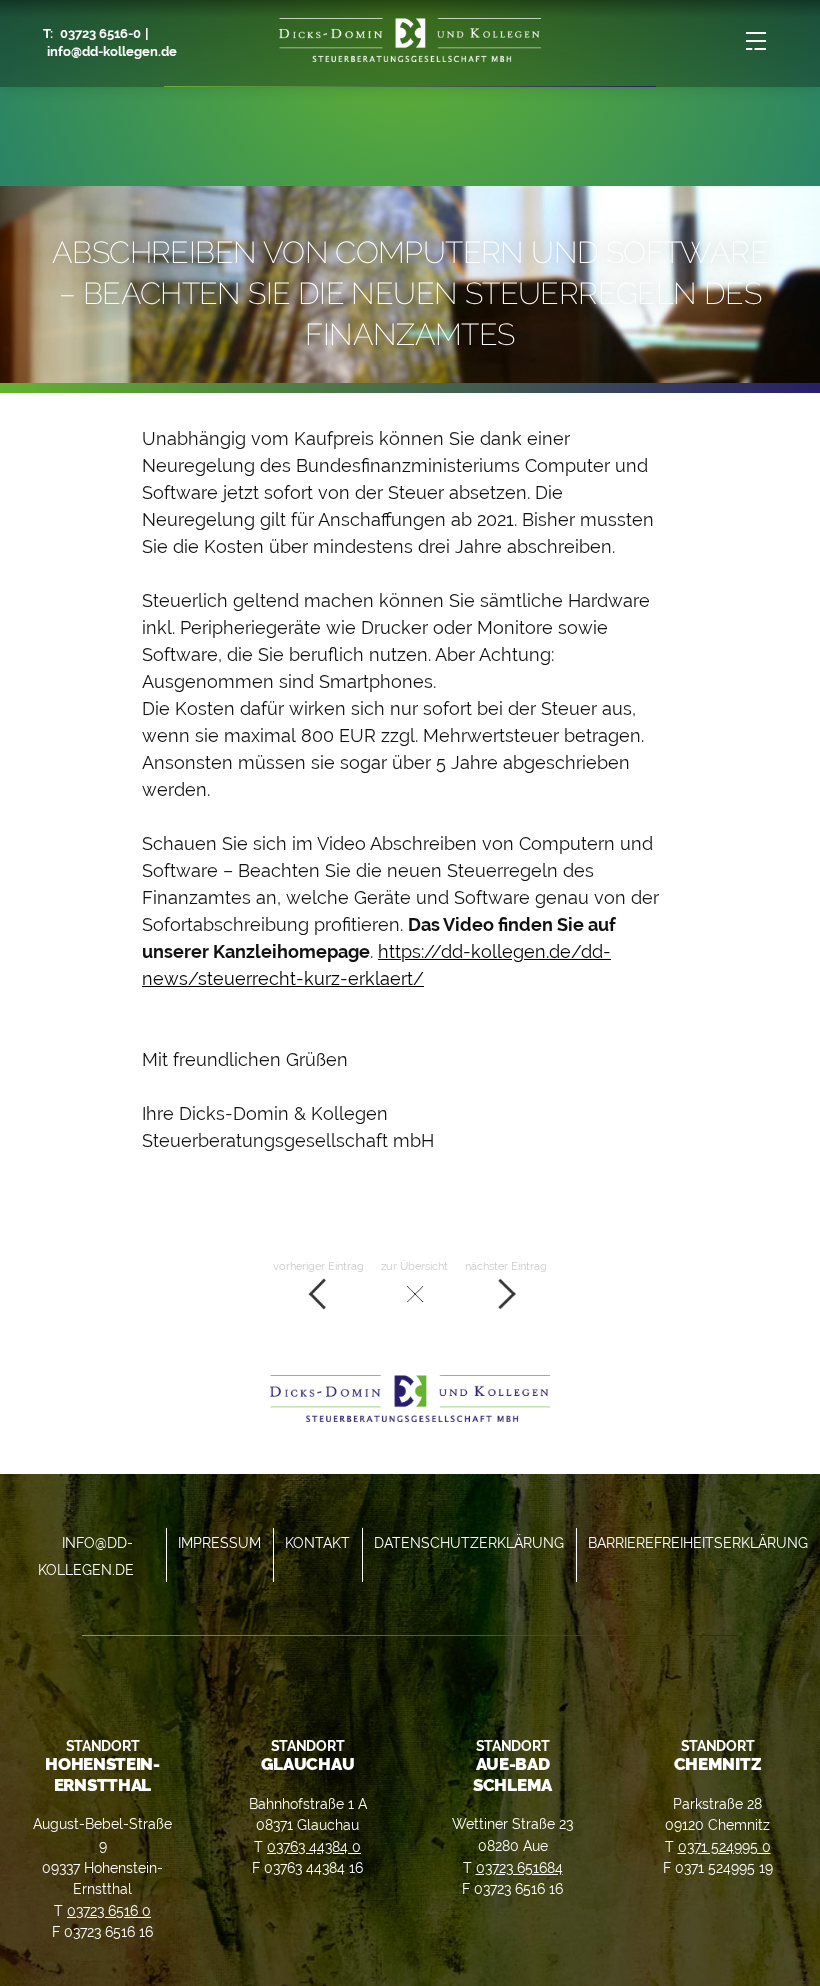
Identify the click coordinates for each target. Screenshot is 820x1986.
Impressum (219, 1542)
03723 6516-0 (100, 33)
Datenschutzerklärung (469, 1542)
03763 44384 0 (314, 1846)
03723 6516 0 (109, 1910)
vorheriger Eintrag (318, 1266)
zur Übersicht (414, 1266)
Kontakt (317, 1542)
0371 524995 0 (724, 1846)
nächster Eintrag (506, 1266)
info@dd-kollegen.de (112, 51)
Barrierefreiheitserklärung (698, 1542)
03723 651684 (519, 1867)
